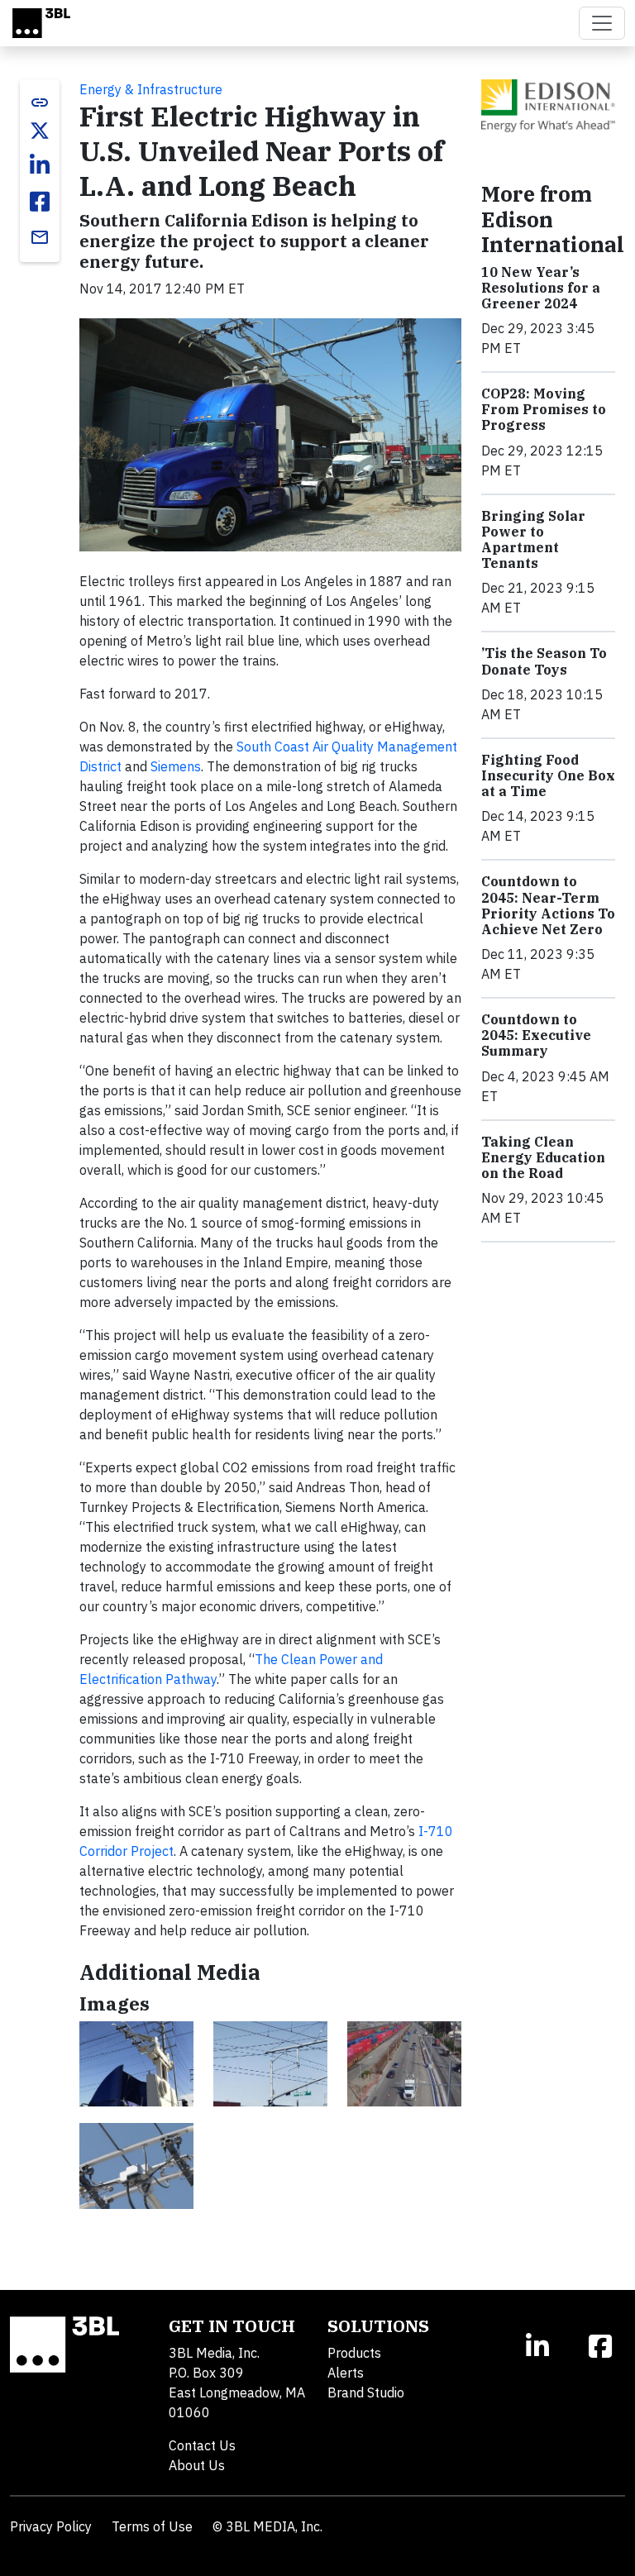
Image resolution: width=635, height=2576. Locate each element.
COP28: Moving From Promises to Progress (544, 409)
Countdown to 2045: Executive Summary (536, 1035)
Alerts (346, 2373)
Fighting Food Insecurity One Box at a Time (548, 775)
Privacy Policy (51, 2526)
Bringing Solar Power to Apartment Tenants (533, 540)
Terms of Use (152, 2526)
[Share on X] (40, 131)
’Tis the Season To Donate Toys (544, 661)
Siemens (176, 766)
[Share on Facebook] (40, 202)
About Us (197, 2465)
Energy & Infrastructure (151, 89)
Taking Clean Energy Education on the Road (543, 1157)
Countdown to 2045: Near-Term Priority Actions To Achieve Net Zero (548, 905)
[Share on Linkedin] (40, 165)
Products (354, 2353)
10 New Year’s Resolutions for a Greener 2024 (541, 288)
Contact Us (202, 2445)
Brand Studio (366, 2392)
